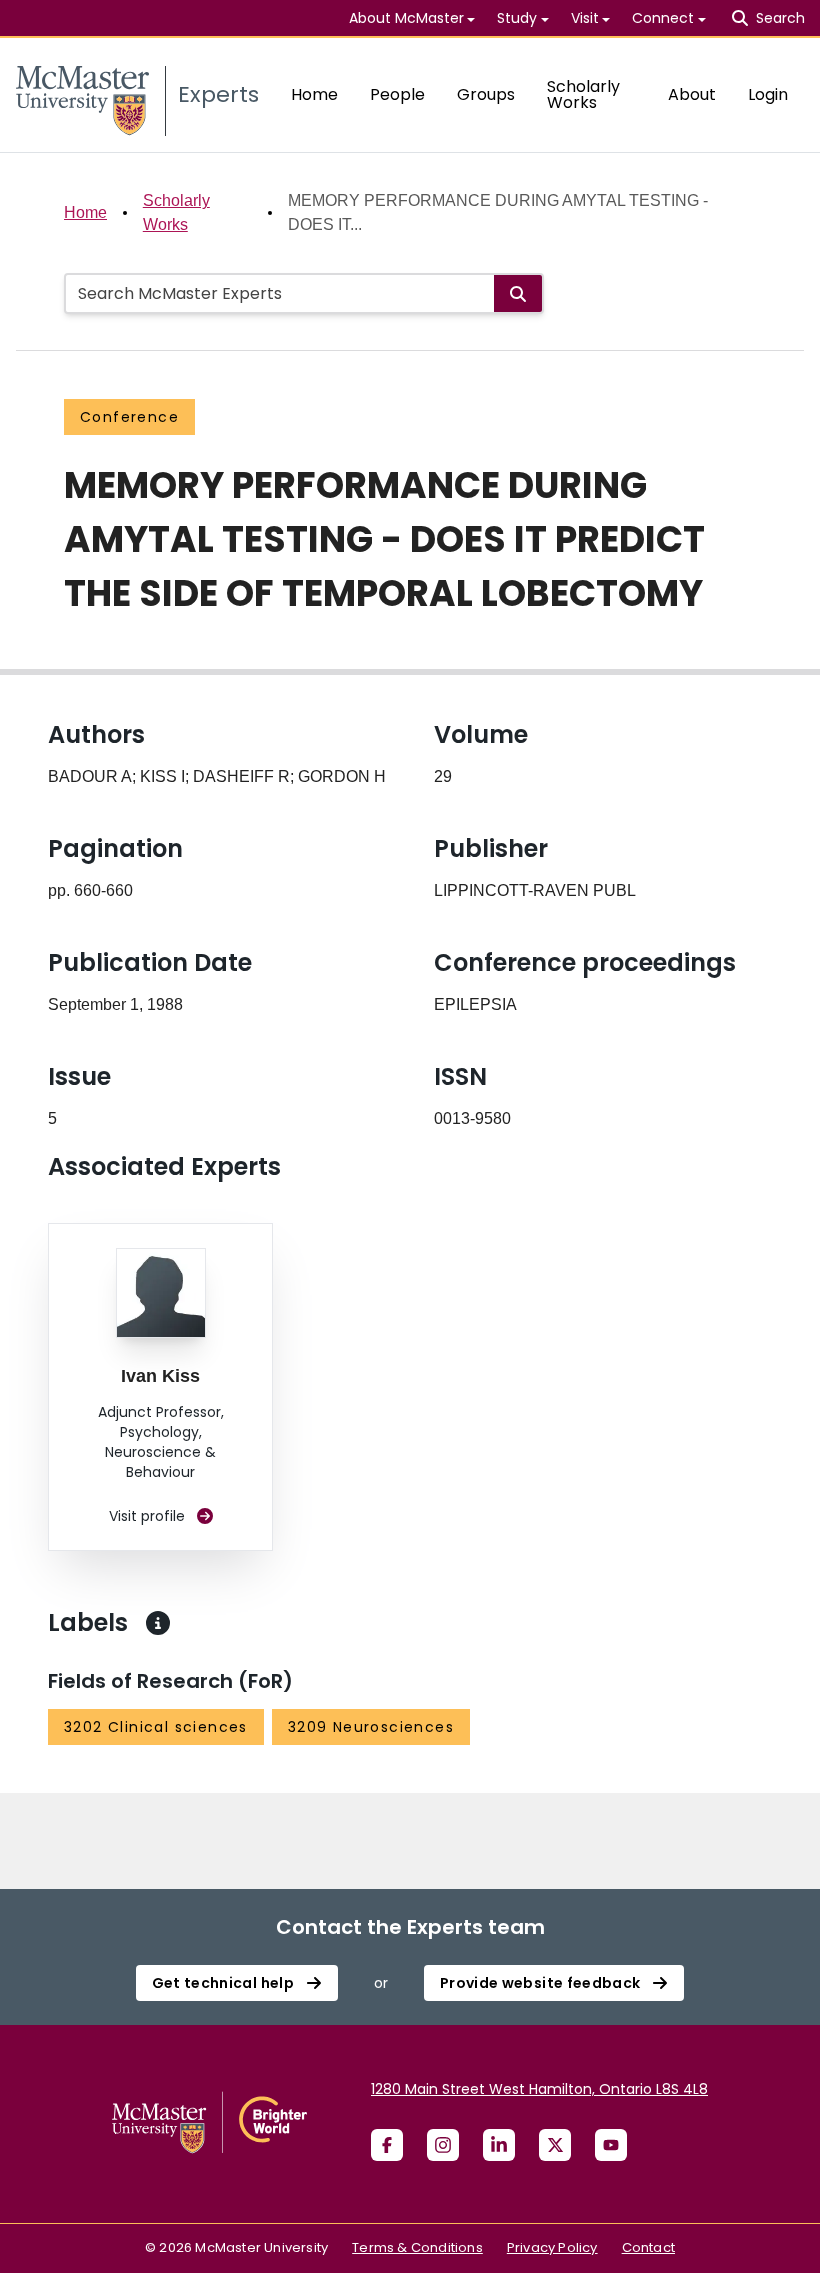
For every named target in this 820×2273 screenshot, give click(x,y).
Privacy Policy (552, 2247)
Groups (486, 94)
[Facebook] (387, 2145)
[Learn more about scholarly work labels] (158, 1623)
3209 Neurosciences (371, 1727)
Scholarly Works (583, 94)
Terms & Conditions (417, 2247)
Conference (129, 417)
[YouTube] (611, 2145)
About (692, 94)
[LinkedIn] (499, 2145)
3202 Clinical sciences (156, 1727)
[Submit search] (518, 293)
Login (768, 94)
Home (314, 94)
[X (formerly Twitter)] (555, 2145)
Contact (648, 2247)
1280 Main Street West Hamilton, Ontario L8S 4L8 (539, 2089)
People (397, 94)
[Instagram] (443, 2145)
